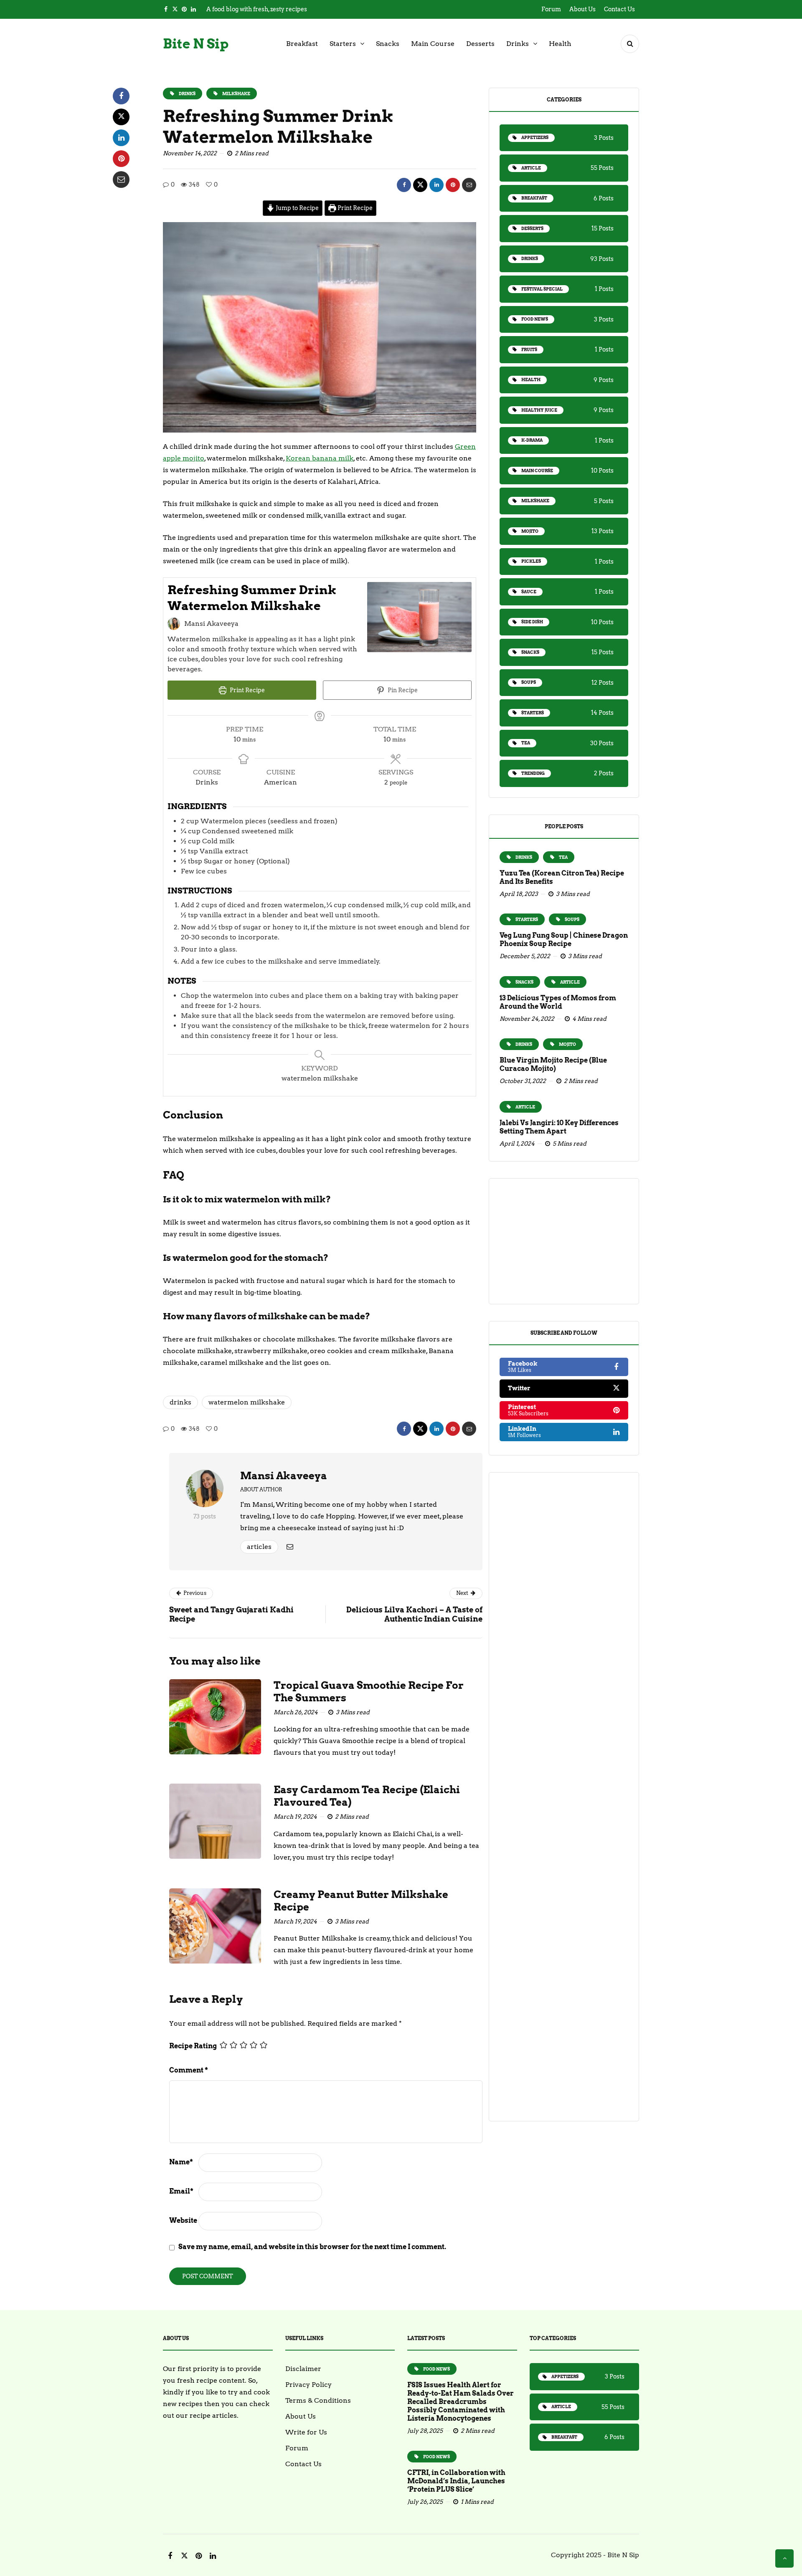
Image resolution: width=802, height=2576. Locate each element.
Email (181, 2191)
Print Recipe (354, 208)
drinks (180, 1402)
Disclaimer (303, 2369)
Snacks (388, 44)
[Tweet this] (420, 185)
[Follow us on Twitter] (175, 9)
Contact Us (619, 9)
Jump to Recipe (297, 208)
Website (183, 2220)
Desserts (480, 44)
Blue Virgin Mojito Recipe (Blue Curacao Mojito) (553, 1064)
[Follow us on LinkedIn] (193, 9)
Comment (189, 2070)
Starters (343, 44)
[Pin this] (453, 185)
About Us (582, 9)
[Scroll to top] (784, 2558)
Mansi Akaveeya (284, 1476)
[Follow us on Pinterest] (184, 9)
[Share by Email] (469, 185)
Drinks (518, 44)
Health (560, 44)
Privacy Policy (308, 2385)
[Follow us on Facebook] (166, 9)
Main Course (433, 44)
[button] (630, 44)
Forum (551, 9)
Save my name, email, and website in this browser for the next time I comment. (312, 2247)
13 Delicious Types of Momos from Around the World (558, 1002)
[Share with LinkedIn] (437, 185)
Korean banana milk (320, 458)
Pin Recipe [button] (402, 690)
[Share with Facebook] (404, 185)
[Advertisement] (564, 1241)
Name (181, 2162)
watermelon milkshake (247, 1402)
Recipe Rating (193, 2046)
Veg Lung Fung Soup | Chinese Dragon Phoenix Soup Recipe (564, 940)
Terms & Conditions (318, 2400)
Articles (259, 1547)
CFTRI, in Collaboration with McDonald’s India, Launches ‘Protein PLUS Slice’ (456, 2481)
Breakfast (302, 44)
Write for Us (306, 2432)
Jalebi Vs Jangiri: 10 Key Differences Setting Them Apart (559, 1127)
